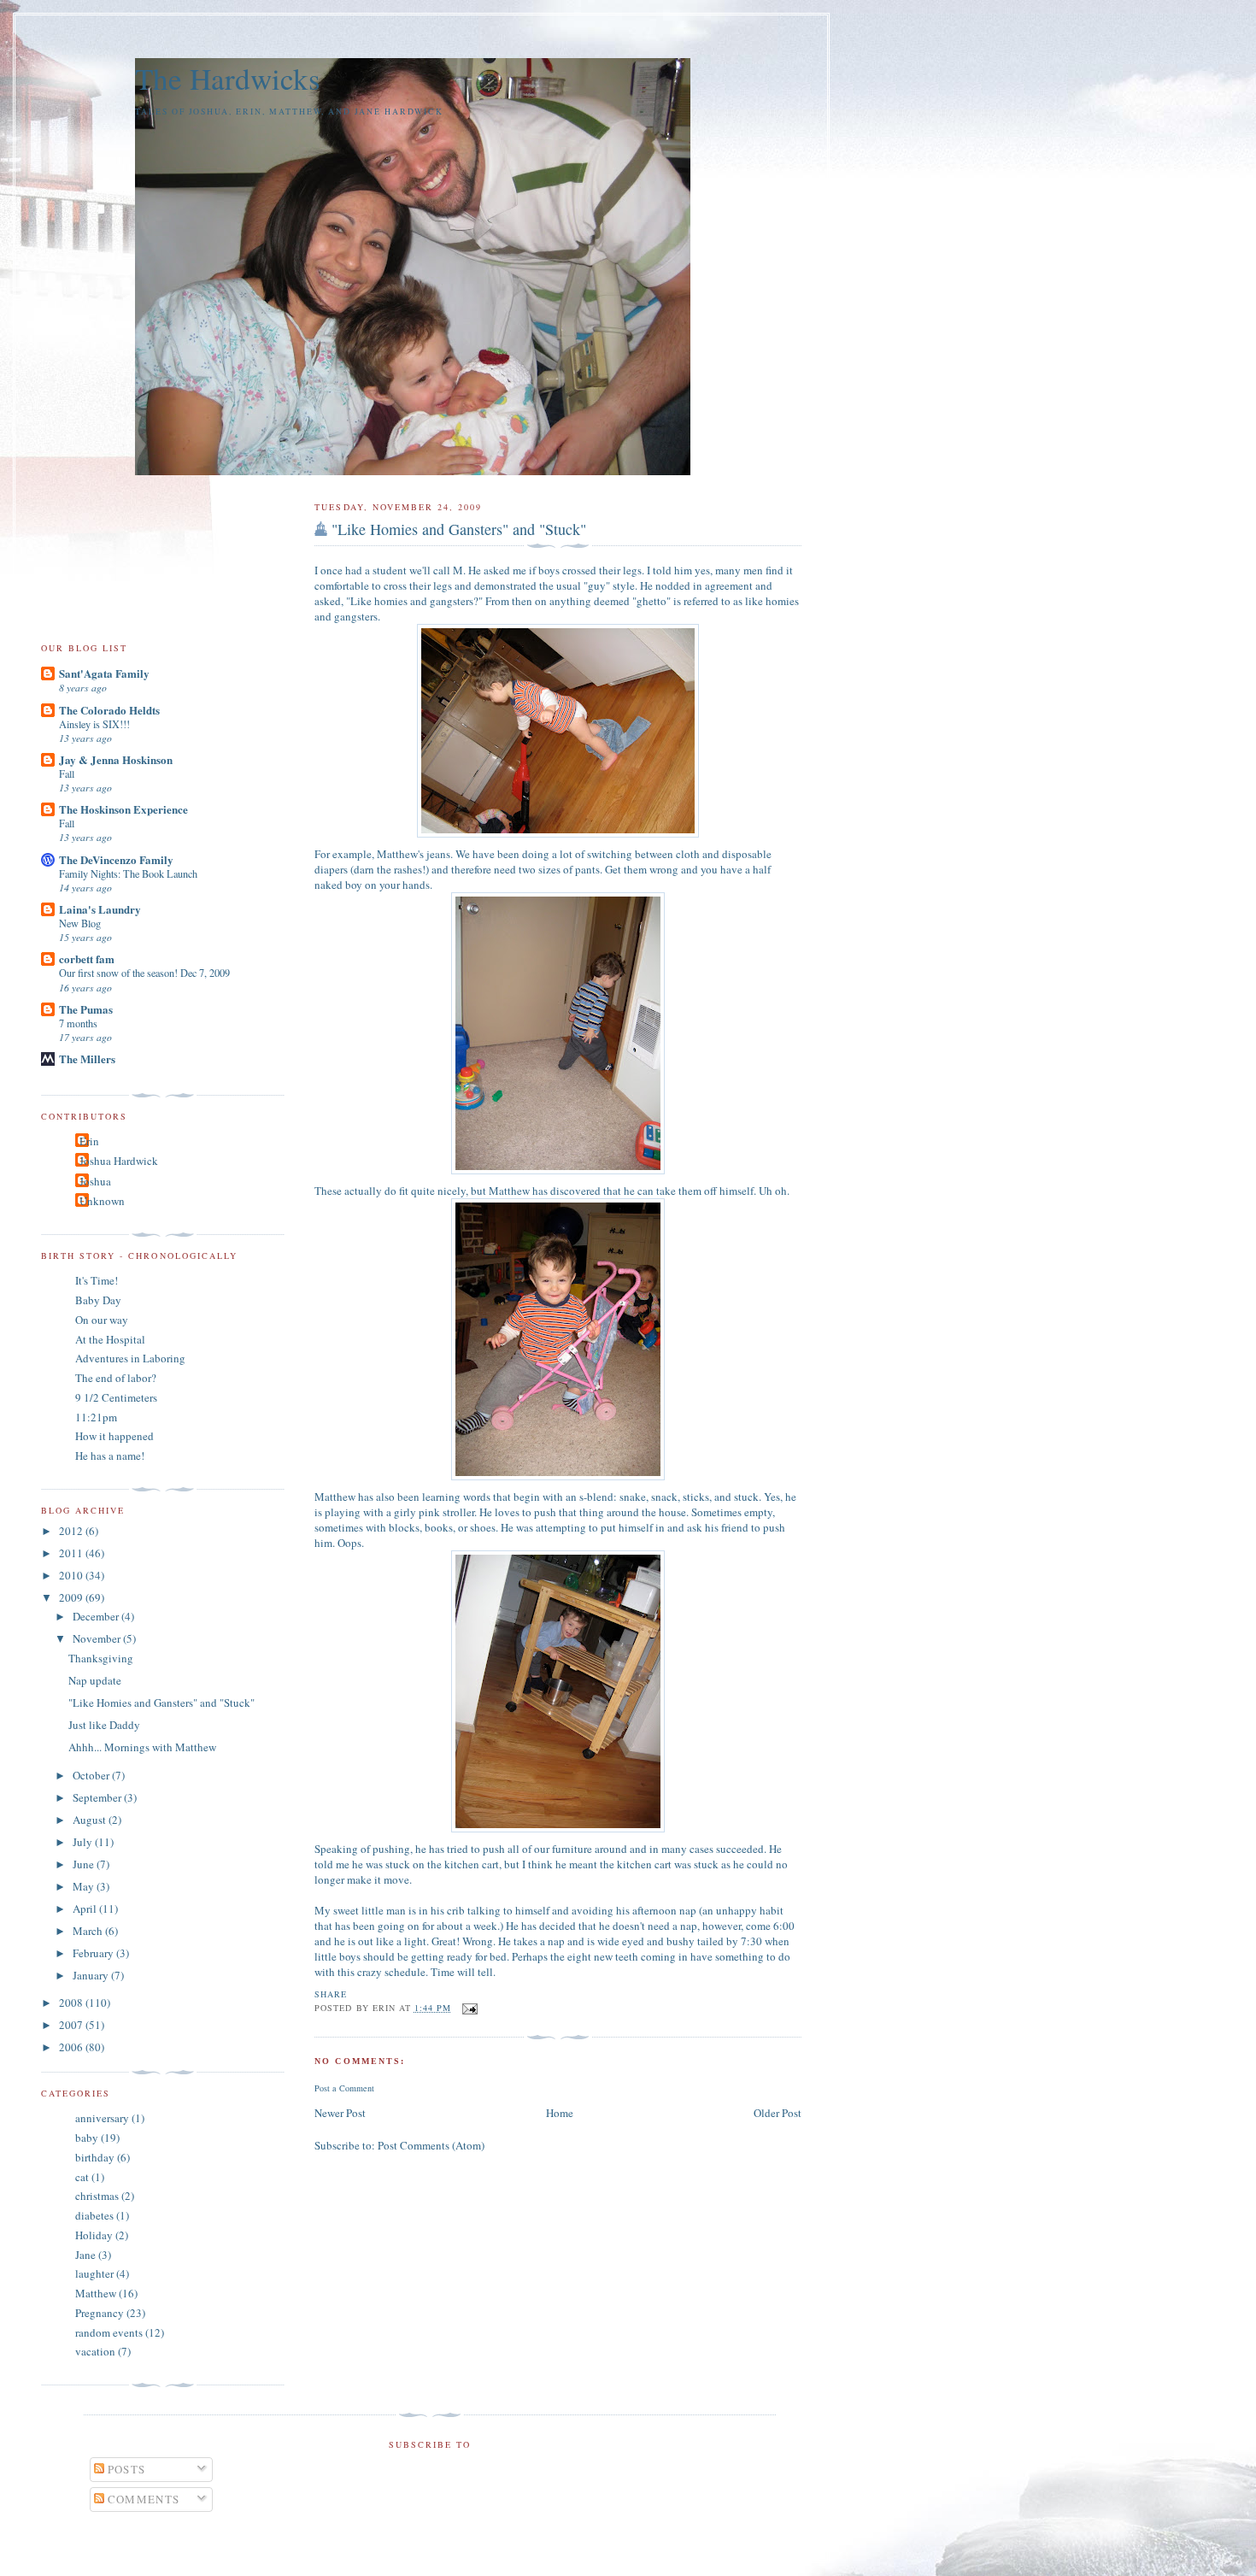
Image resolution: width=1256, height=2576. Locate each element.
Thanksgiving (101, 1658)
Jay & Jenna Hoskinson (116, 759)
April (86, 1908)
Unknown (102, 1201)
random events (109, 2332)
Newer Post (340, 2113)
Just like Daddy (104, 1725)
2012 (72, 1531)
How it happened (114, 1436)
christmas (97, 2196)
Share (331, 1994)
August (91, 1820)
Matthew (96, 2293)
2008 (72, 2003)
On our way (102, 1320)
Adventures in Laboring (130, 1358)
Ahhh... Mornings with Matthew (142, 1747)
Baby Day (98, 1300)
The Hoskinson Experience (123, 809)
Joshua (95, 1181)
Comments (142, 2499)
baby (87, 2138)
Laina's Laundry (100, 909)
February (94, 1953)
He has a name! (110, 1456)
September (98, 1797)
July (84, 1842)
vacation (95, 2351)
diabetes (94, 2215)
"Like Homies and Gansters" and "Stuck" (459, 529)
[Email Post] (468, 2008)
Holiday (94, 2235)
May (85, 1886)
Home (560, 2113)
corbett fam (87, 959)
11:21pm (96, 1417)
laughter (94, 2273)
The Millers (87, 1059)
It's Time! (97, 1280)
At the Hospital (110, 1339)
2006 (72, 2047)
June (85, 1864)
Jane (85, 2255)
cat (82, 2177)
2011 (72, 1553)
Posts (125, 2469)
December (97, 1616)
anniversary (102, 2118)
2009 (72, 1597)
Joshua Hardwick (119, 1161)
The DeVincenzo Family (116, 859)
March (89, 1931)
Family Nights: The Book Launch (128, 873)
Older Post (778, 2113)
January (92, 1975)
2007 (72, 2025)
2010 (72, 1575)
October (92, 1775)
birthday (95, 2157)
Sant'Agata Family (104, 673)
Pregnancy (100, 2313)
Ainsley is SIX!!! (94, 724)
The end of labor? (116, 1378)
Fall (67, 773)
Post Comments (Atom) (431, 2145)
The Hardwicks (228, 78)
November (98, 1638)
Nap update (95, 1680)
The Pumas (86, 1009)
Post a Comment (344, 2088)
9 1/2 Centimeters (116, 1397)
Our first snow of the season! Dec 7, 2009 (144, 973)
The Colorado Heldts (109, 710)
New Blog (80, 923)
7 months (78, 1023)
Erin (89, 1141)
